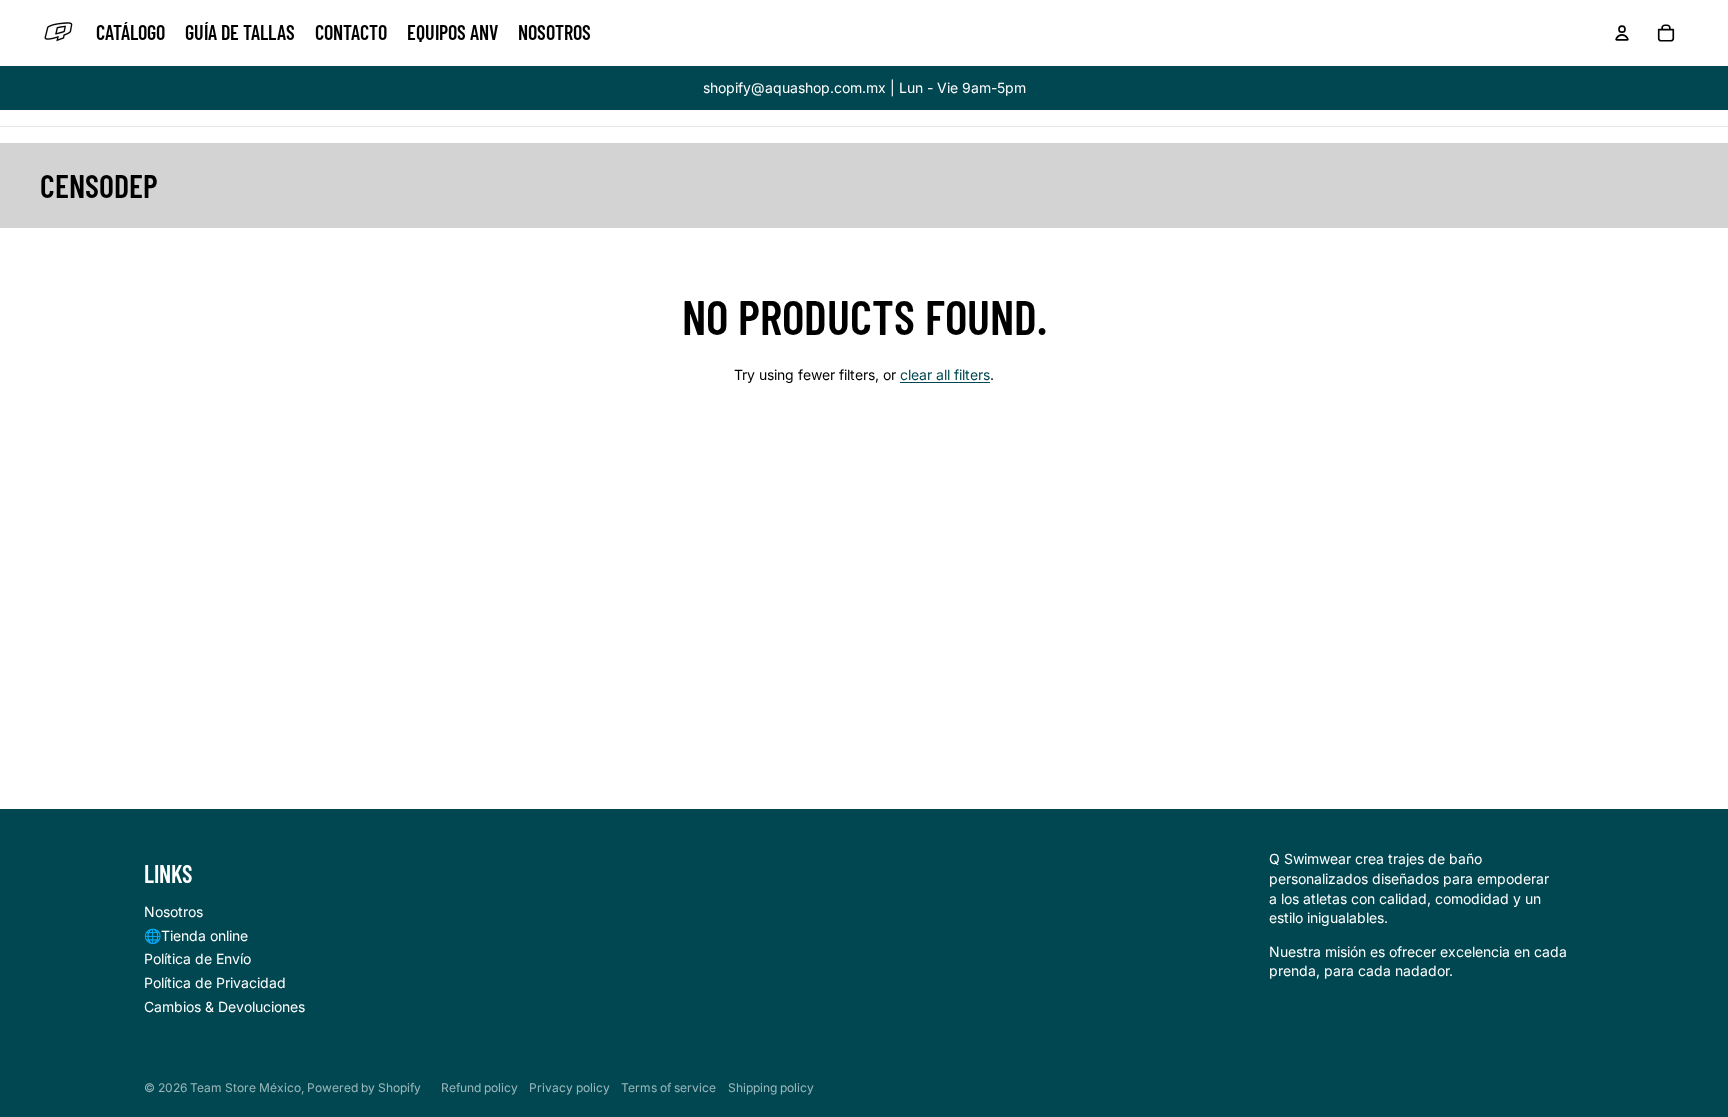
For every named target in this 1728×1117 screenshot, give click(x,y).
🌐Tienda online (196, 935)
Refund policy (479, 1087)
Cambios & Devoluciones (224, 1006)
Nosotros (173, 911)
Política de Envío (197, 958)
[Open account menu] (1622, 33)
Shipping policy (771, 1087)
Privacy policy (569, 1087)
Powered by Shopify (364, 1087)
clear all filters (945, 374)
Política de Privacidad (215, 982)
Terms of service (668, 1087)
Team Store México (245, 1087)
